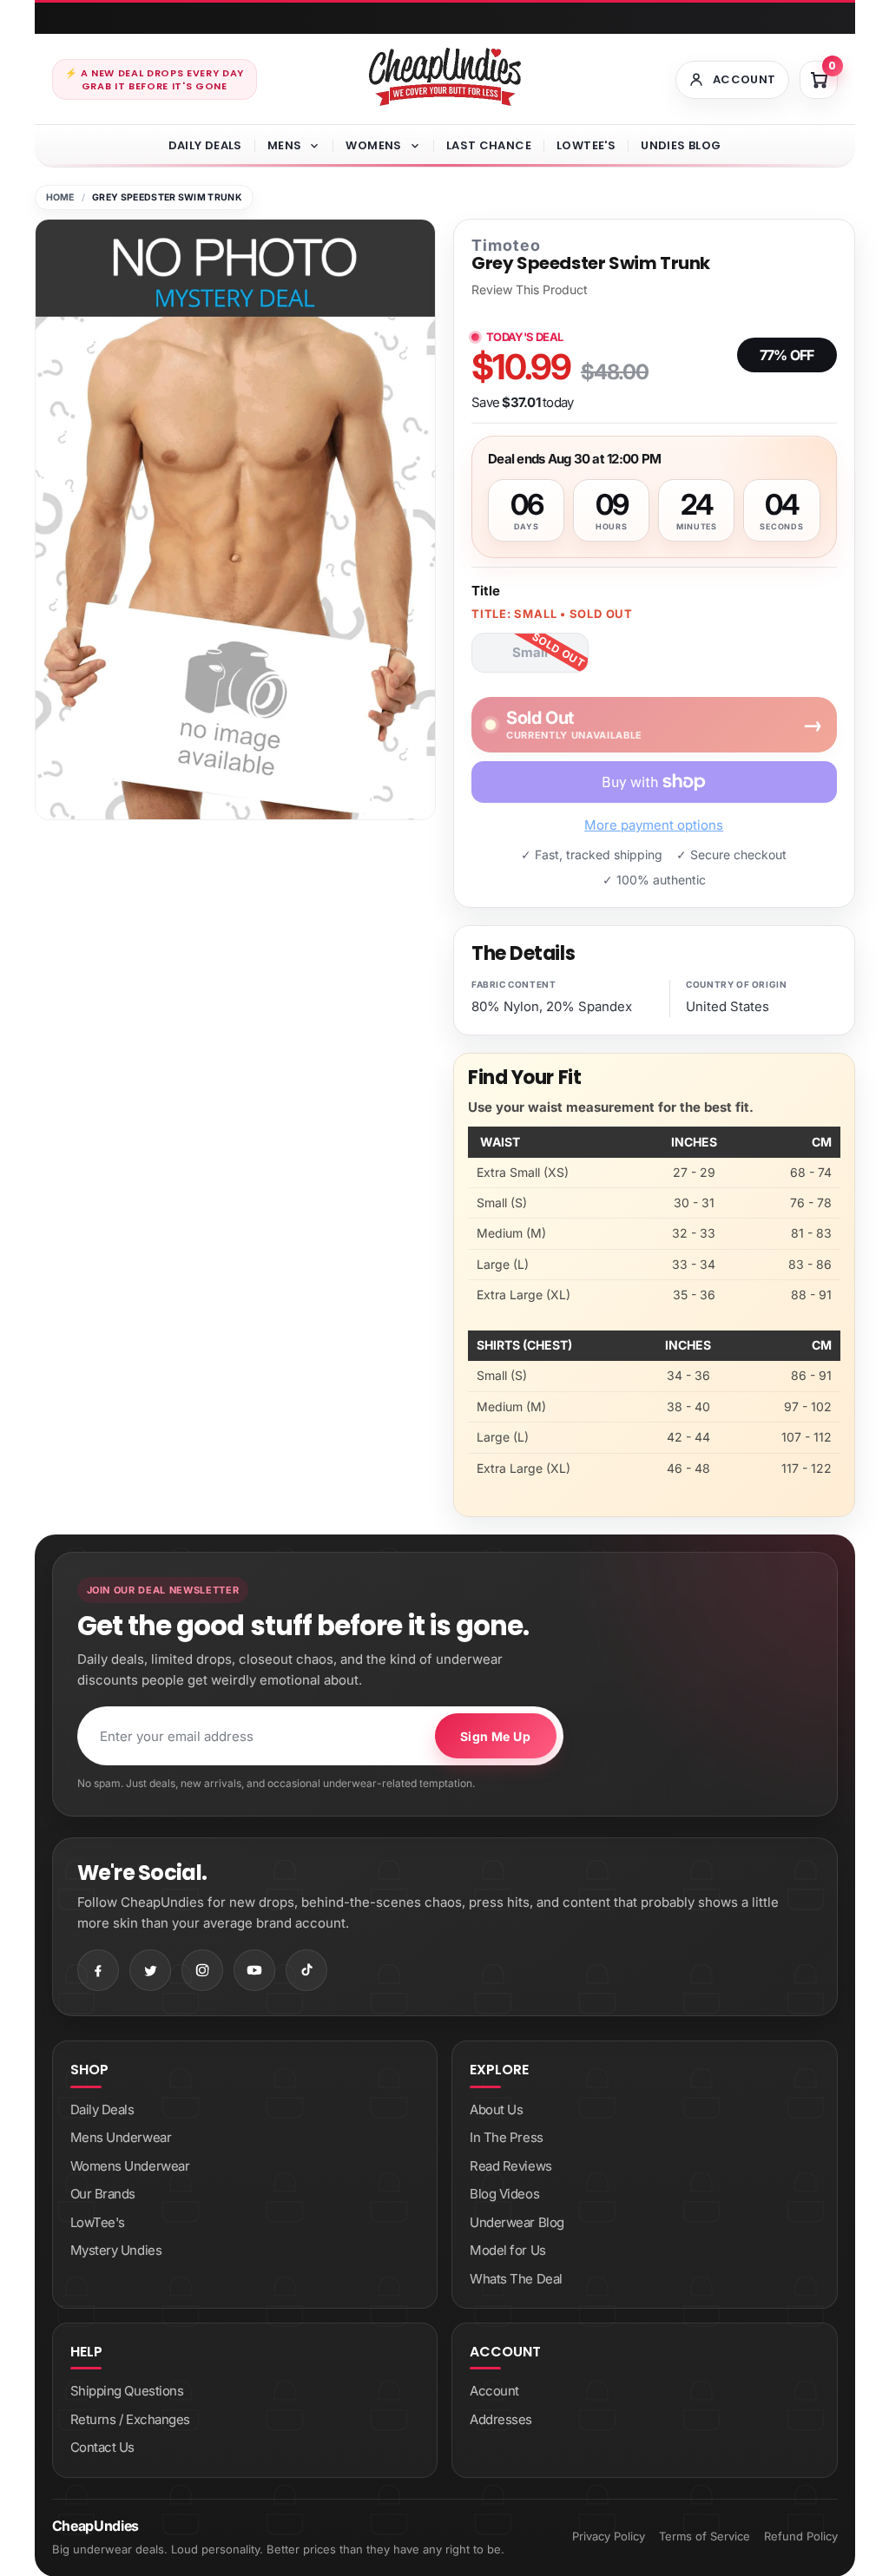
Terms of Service (705, 2536)
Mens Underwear (121, 2137)
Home (60, 197)
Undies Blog (681, 145)
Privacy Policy (609, 2536)
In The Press (507, 2137)
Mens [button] (285, 145)
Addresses (501, 2419)
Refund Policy (801, 2536)
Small (530, 652)
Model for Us (508, 2250)
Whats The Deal (516, 2279)
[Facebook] (98, 1970)
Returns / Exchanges (130, 2419)
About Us (496, 2109)
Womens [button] (373, 145)
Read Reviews (511, 2166)
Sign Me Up (495, 1736)
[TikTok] (306, 1970)
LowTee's (586, 145)
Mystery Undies (116, 2250)
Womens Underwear (130, 2166)
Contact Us (103, 2447)
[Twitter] (150, 1970)
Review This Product (530, 290)
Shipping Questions (127, 2391)
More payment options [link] (654, 825)
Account (494, 2391)
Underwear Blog (517, 2222)
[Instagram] (202, 1970)
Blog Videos (504, 2194)
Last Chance (489, 145)
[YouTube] (254, 1970)
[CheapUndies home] (445, 77)
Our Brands (103, 2194)
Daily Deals (205, 145)
